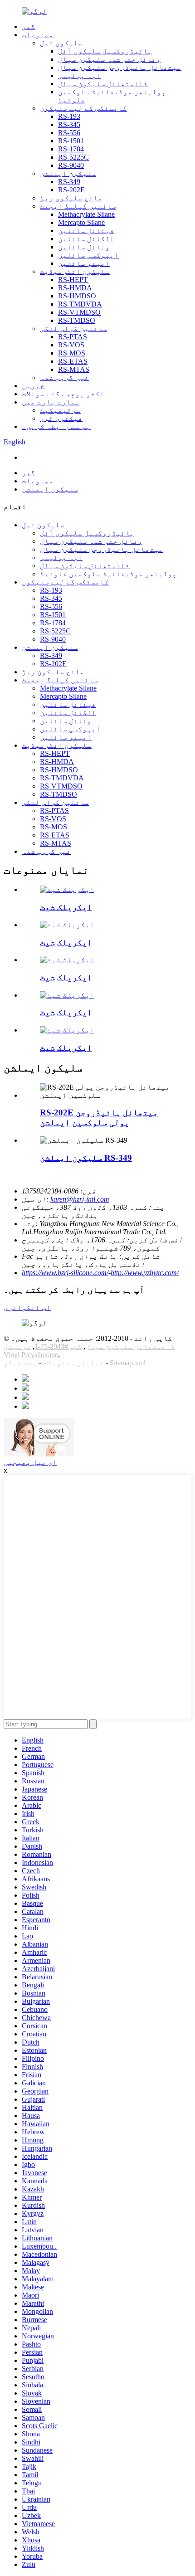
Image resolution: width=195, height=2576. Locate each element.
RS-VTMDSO (79, 312)
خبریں (33, 386)
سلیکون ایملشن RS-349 (86, 1158)
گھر (29, 27)
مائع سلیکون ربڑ (71, 198)
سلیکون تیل (61, 43)
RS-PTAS (73, 337)
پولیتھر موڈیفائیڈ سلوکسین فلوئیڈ (108, 574)
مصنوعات (38, 35)
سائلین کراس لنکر (73, 329)
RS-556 (69, 133)
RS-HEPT (73, 280)
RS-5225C (73, 157)
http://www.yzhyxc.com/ (145, 1273)
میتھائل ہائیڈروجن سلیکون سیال (120, 67)
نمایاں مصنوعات (73, 1363)
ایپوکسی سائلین (88, 255)
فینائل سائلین (86, 231)
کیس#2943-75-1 (58, 1346)
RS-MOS (72, 353)
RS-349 (69, 182)
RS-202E (71, 190)
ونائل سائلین (84, 247)
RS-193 (69, 116)
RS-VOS (71, 345)
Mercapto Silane (81, 222)
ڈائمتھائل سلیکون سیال (103, 84)
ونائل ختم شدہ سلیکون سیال (109, 59)
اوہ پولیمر (79, 75)
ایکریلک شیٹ (66, 907)
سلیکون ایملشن (68, 173)
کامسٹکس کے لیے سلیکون (83, 108)
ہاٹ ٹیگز (20, 1363)
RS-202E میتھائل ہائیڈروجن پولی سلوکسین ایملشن (99, 1118)
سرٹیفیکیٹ (60, 410)
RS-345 (69, 124)
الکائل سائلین (86, 239)
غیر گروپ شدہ (64, 377)
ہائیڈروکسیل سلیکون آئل (105, 51)
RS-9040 (71, 165)
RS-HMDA (75, 288)
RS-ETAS (73, 361)
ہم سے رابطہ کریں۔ (56, 426)
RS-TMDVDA (80, 304)
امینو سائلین (84, 263)
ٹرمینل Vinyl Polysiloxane (31, 1351)
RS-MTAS (74, 369)
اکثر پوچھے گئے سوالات (63, 394)
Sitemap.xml (128, 1363)
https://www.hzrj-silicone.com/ (65, 1273)
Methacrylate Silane (86, 214)
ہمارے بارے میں (51, 402)
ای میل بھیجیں (30, 1462)
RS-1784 (71, 149)
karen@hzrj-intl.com (80, 1199)
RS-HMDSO (77, 296)
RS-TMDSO (77, 320)
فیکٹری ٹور (61, 418)
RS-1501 (71, 141)
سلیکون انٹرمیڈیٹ (75, 271)
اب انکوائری (27, 1307)
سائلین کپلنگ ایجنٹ (78, 206)
